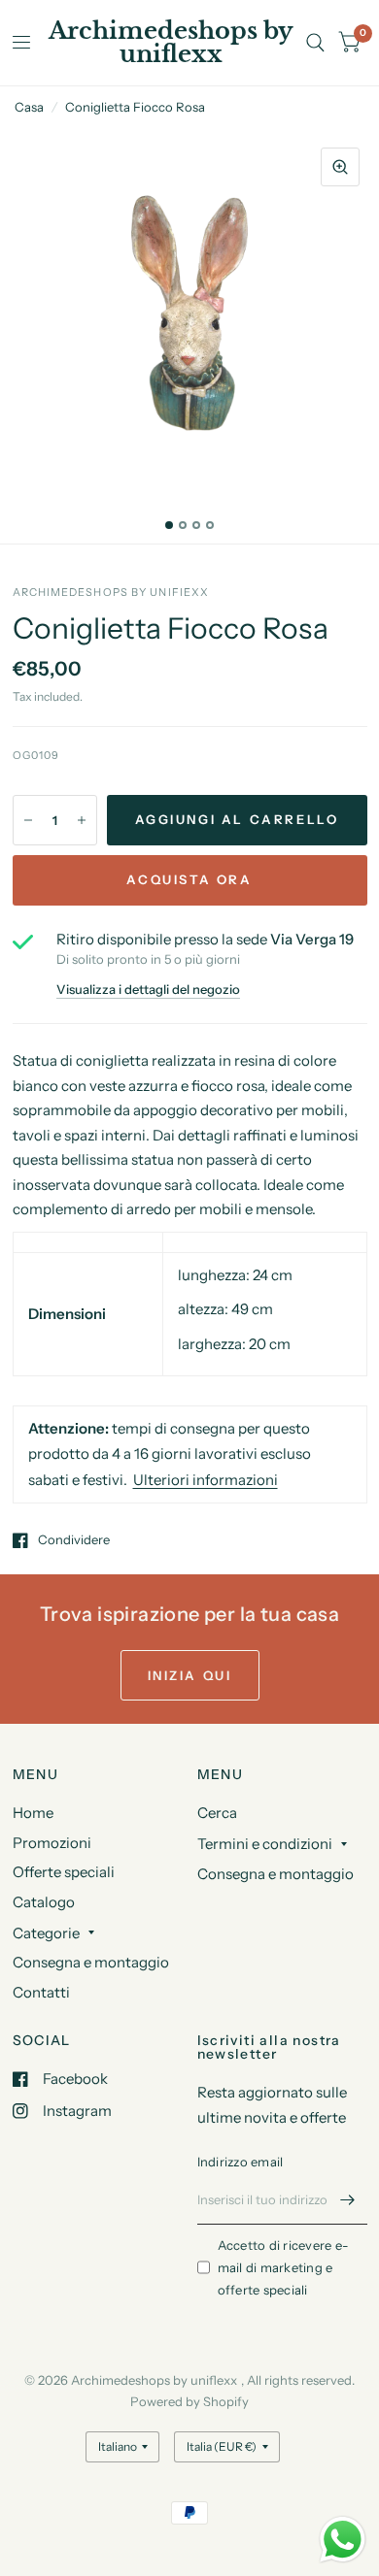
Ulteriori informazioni (206, 1480)
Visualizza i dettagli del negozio (148, 990)
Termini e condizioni (265, 1844)
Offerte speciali (64, 1872)
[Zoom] (340, 167)
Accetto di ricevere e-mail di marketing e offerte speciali (284, 2267)
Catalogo (44, 1902)
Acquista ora (189, 879)
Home (33, 1813)
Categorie (46, 1933)
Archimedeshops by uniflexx (171, 43)
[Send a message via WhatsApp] (343, 2540)
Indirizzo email (241, 2162)
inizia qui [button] (190, 1675)
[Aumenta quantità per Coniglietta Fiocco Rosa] (82, 820)
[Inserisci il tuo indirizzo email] (348, 2199)
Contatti (41, 1992)
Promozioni (52, 1843)
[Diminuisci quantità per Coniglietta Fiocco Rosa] (28, 820)
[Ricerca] (315, 43)
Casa (29, 107)
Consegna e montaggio (91, 1962)
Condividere (74, 1540)
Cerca (217, 1813)
